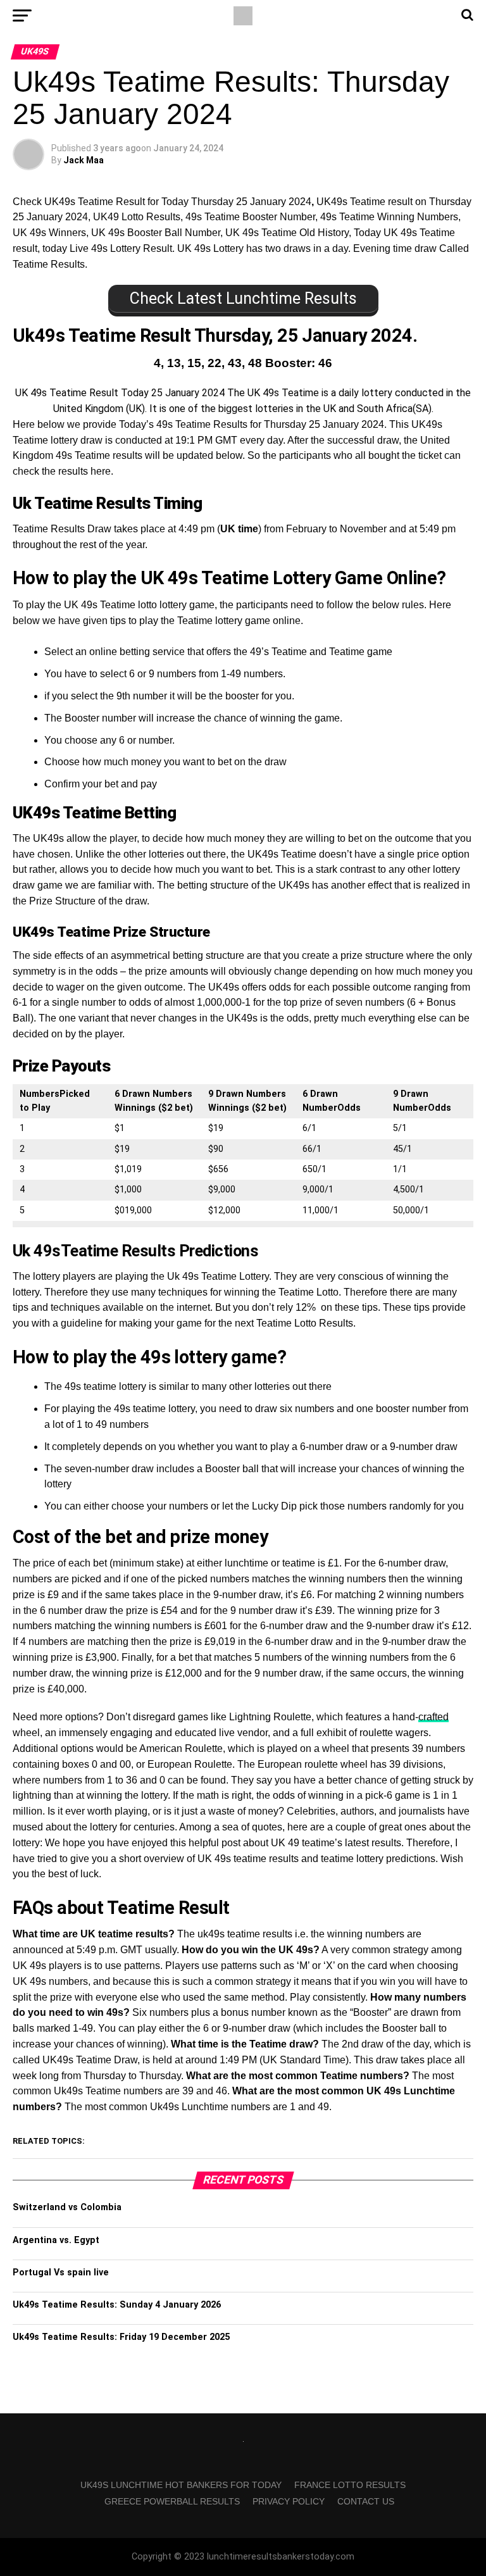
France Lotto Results (350, 2485)
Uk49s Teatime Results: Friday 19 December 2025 (121, 2337)
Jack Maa (84, 160)
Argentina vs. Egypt (56, 2240)
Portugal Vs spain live (61, 2273)
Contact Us (366, 2501)
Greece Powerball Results (172, 2501)
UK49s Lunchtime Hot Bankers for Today (181, 2485)
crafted (433, 1717)
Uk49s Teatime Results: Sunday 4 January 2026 (117, 2305)
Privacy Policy (289, 2501)
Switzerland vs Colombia (67, 2207)
